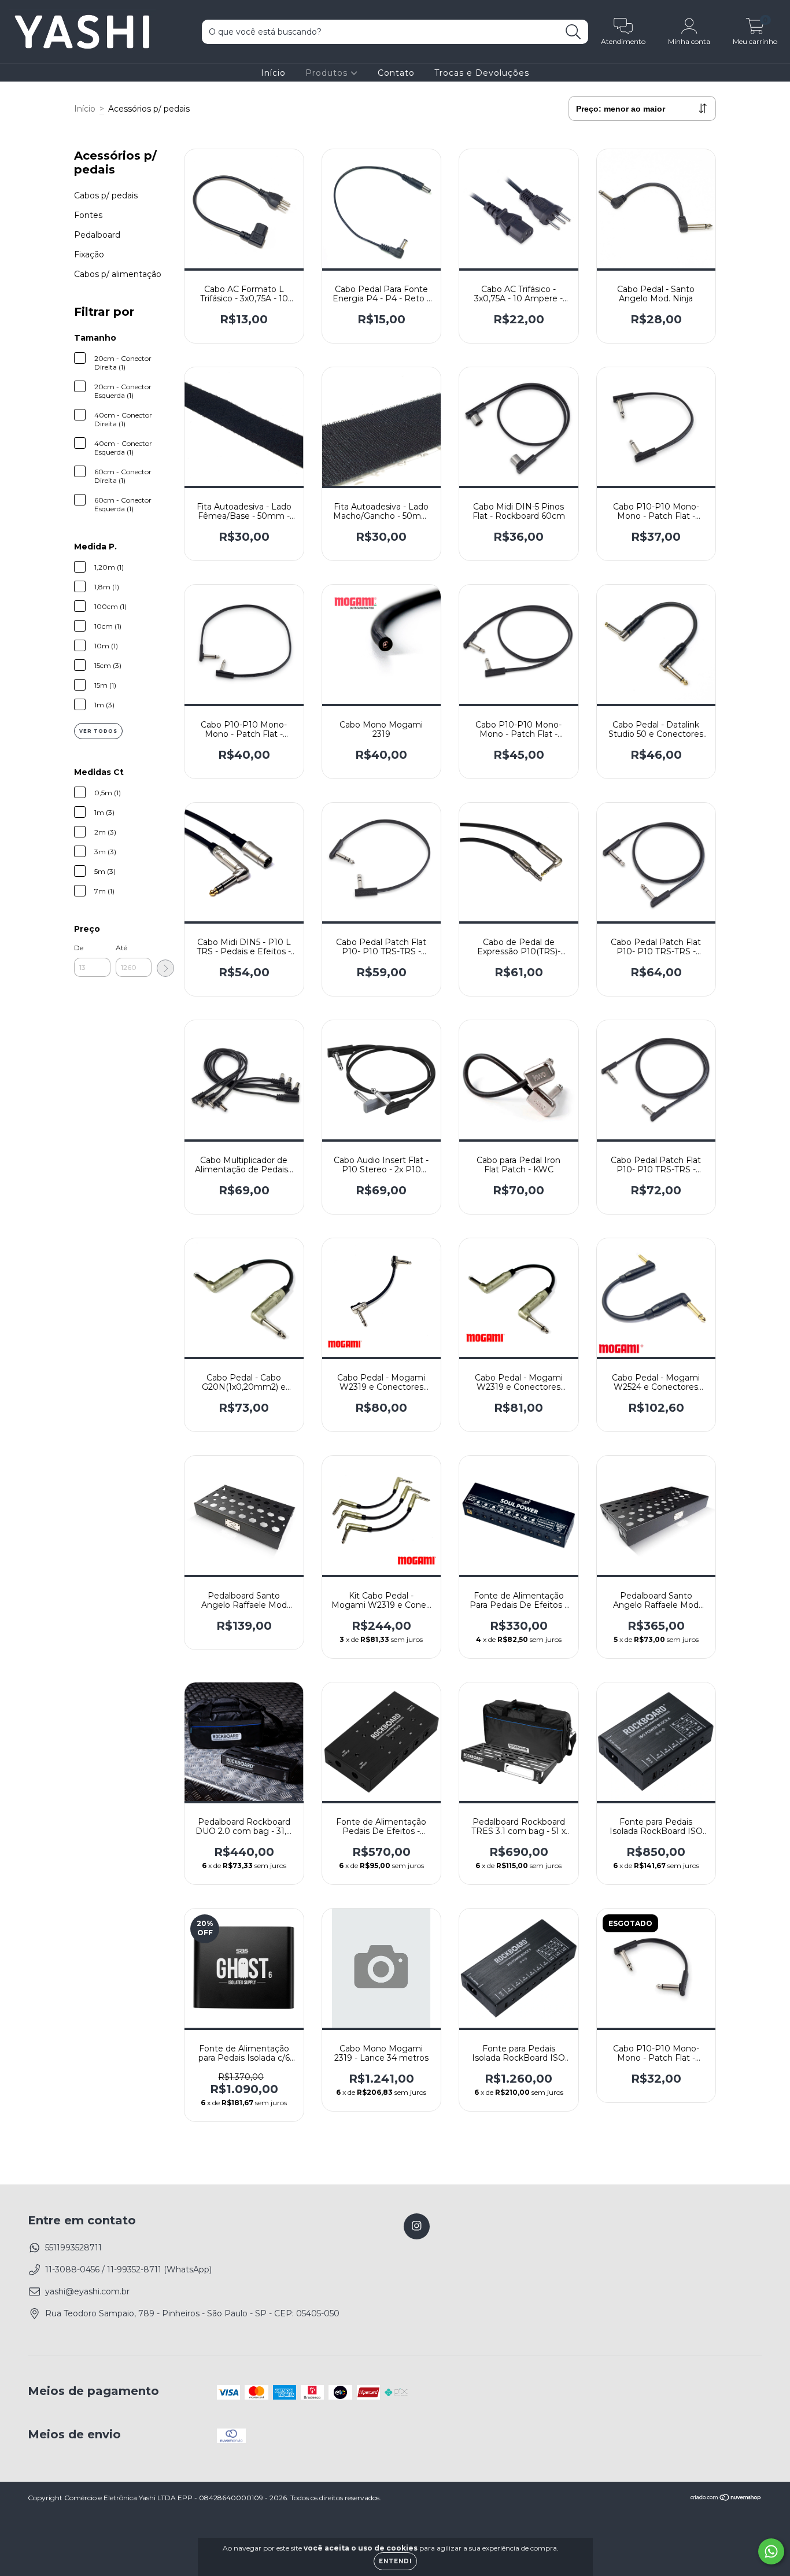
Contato (396, 73)
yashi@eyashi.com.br (87, 2291)
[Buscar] (573, 32)
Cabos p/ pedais (106, 195)
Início (273, 73)
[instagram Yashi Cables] (417, 2226)
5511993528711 (73, 2247)
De (79, 948)
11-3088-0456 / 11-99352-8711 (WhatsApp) (128, 2269)
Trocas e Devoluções (482, 73)
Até (121, 948)
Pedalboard (97, 235)
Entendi (395, 2561)
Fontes (88, 215)
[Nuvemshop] (726, 2499)
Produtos (328, 73)
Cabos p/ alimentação (118, 274)
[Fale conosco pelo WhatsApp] (771, 2551)
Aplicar (165, 968)
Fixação (89, 254)
